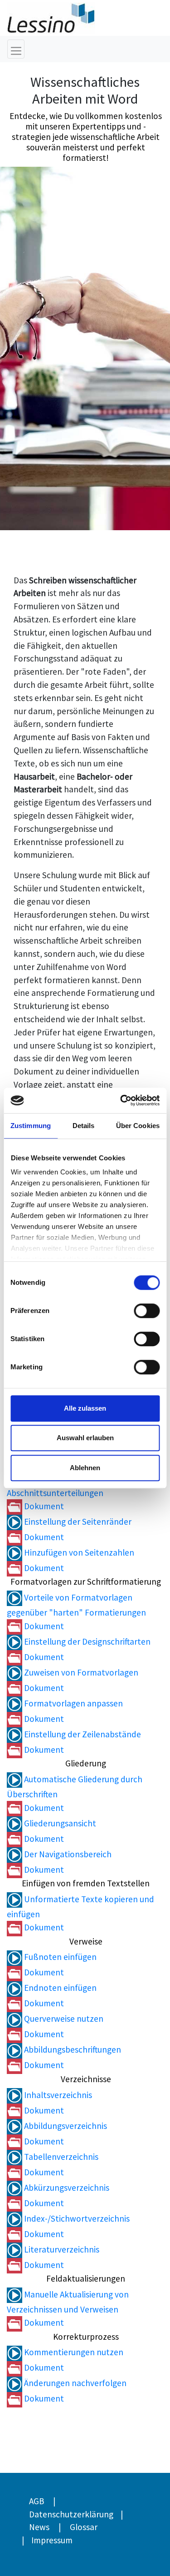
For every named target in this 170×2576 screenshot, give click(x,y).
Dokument (43, 1506)
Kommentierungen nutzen (73, 2352)
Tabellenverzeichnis (60, 2157)
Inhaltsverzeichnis (57, 2095)
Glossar (84, 2527)
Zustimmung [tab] (31, 1126)
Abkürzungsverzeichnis (66, 2188)
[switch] (147, 1311)
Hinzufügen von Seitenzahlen (78, 1552)
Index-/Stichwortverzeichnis (76, 2218)
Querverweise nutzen (63, 2019)
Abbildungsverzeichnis (65, 2126)
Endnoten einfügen (59, 1988)
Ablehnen (85, 1468)
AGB (36, 2501)
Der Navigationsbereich (67, 1854)
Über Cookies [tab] (138, 1126)
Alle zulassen (85, 1408)
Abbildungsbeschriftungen (72, 2049)
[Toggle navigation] (16, 49)
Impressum (52, 2540)
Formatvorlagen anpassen (73, 1703)
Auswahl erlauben (85, 1438)
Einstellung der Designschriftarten (86, 1641)
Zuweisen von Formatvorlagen (80, 1672)
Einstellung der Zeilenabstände (82, 1734)
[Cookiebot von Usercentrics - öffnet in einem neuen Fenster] (121, 1100)
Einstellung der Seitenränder (77, 1522)
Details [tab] (84, 1126)
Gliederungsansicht (59, 1823)
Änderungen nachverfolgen (74, 2383)
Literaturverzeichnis (61, 2249)
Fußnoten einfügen (59, 1957)
